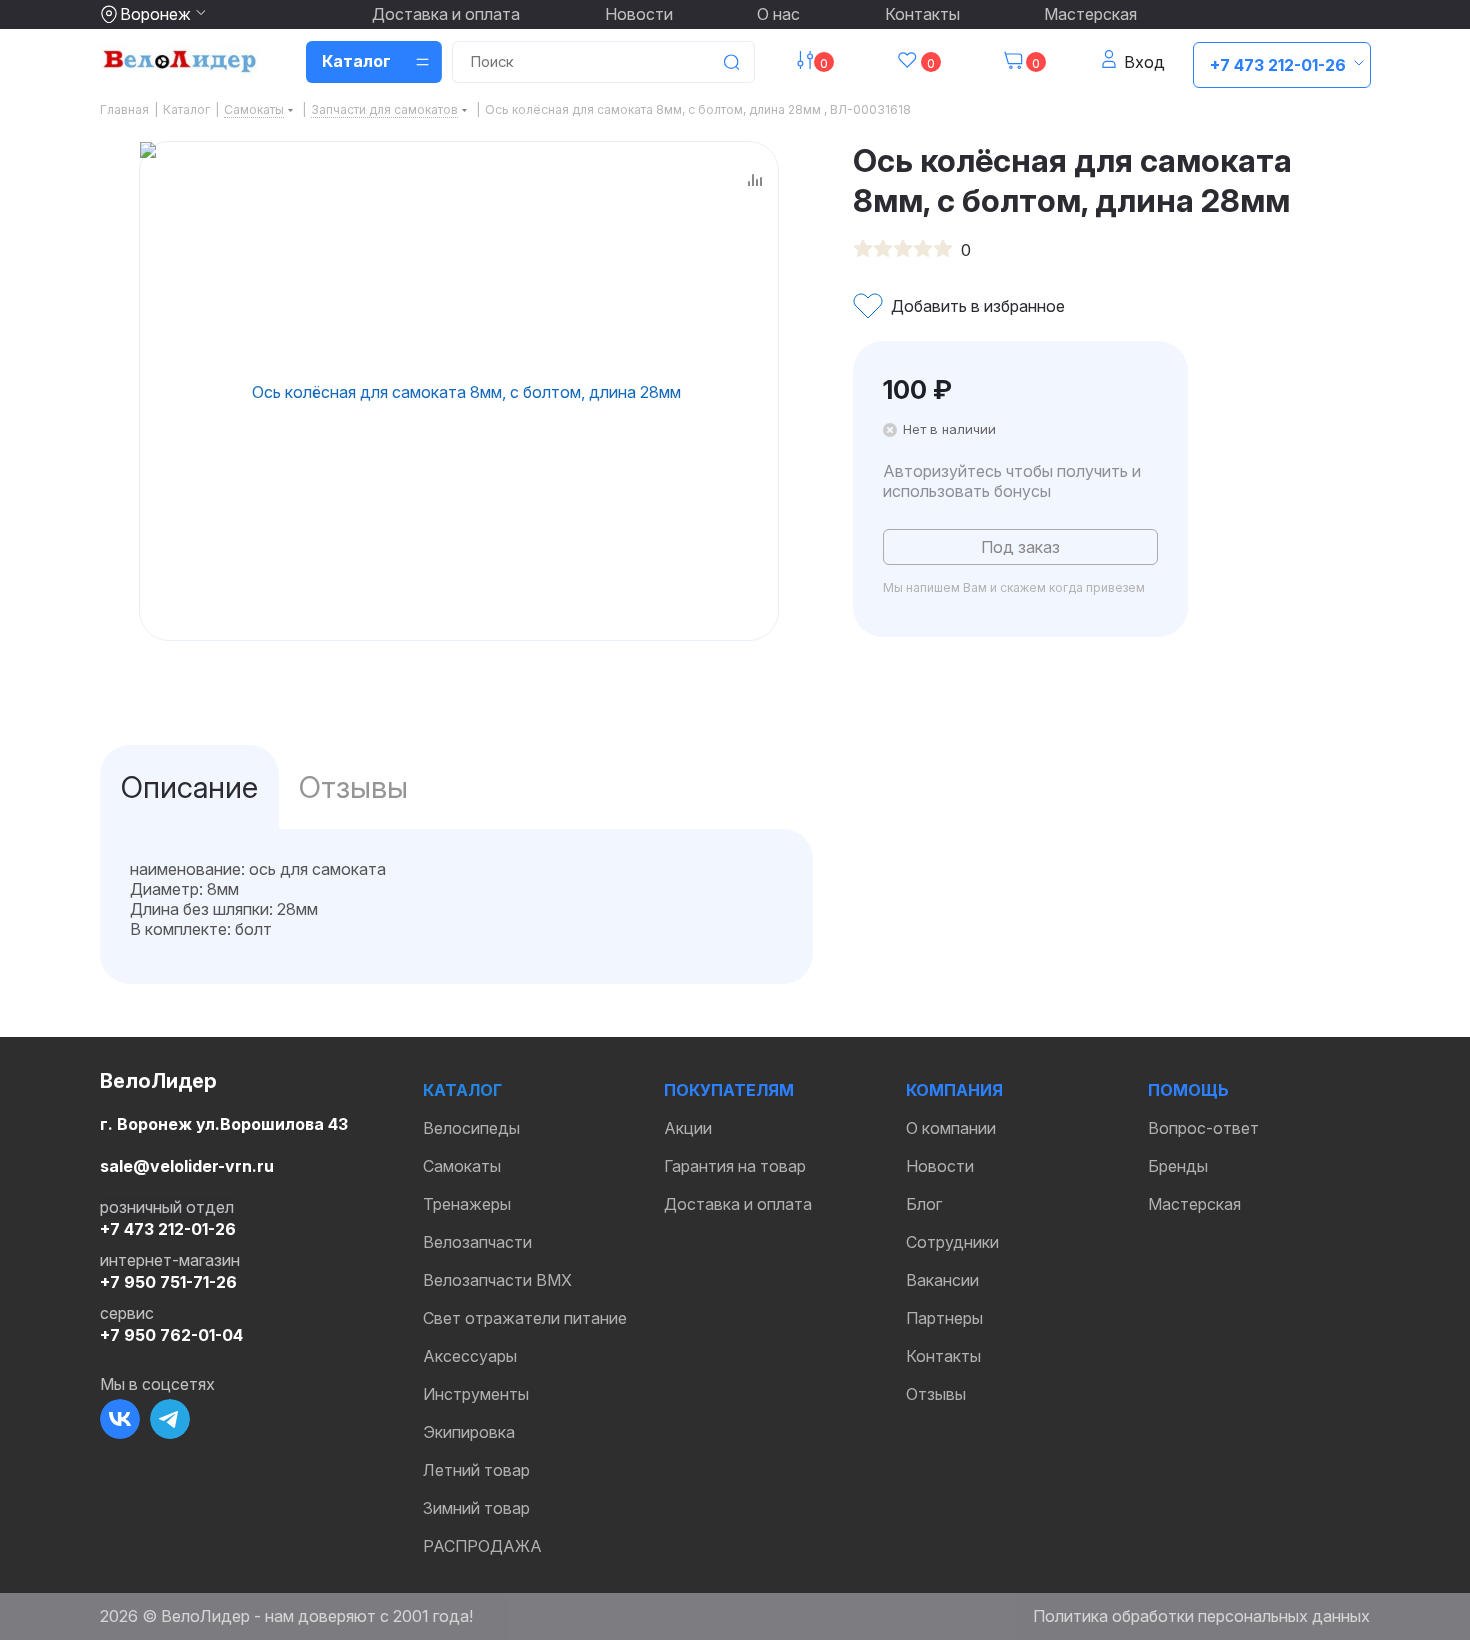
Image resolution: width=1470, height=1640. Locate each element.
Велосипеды (471, 1128)
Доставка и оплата (446, 14)
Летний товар (476, 1470)
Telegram (170, 1419)
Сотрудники (952, 1242)
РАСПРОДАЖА (482, 1546)
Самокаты (462, 1166)
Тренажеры (467, 1204)
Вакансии (942, 1280)
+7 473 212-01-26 (1278, 65)
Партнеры (944, 1318)
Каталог (462, 1090)
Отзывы (936, 1394)
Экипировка (469, 1432)
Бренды (1178, 1166)
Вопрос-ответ (1203, 1128)
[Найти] (731, 62)
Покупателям (729, 1090)
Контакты (922, 14)
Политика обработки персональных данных (1201, 1616)
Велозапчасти (477, 1242)
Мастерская (1090, 14)
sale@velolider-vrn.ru (187, 1166)
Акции (688, 1128)
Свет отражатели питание (525, 1318)
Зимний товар (476, 1508)
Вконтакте (120, 1419)
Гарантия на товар (735, 1166)
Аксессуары (470, 1356)
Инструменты (476, 1394)
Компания (954, 1090)
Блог (924, 1204)
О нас (778, 14)
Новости (639, 14)
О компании (951, 1128)
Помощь (1188, 1090)
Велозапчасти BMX (497, 1280)
